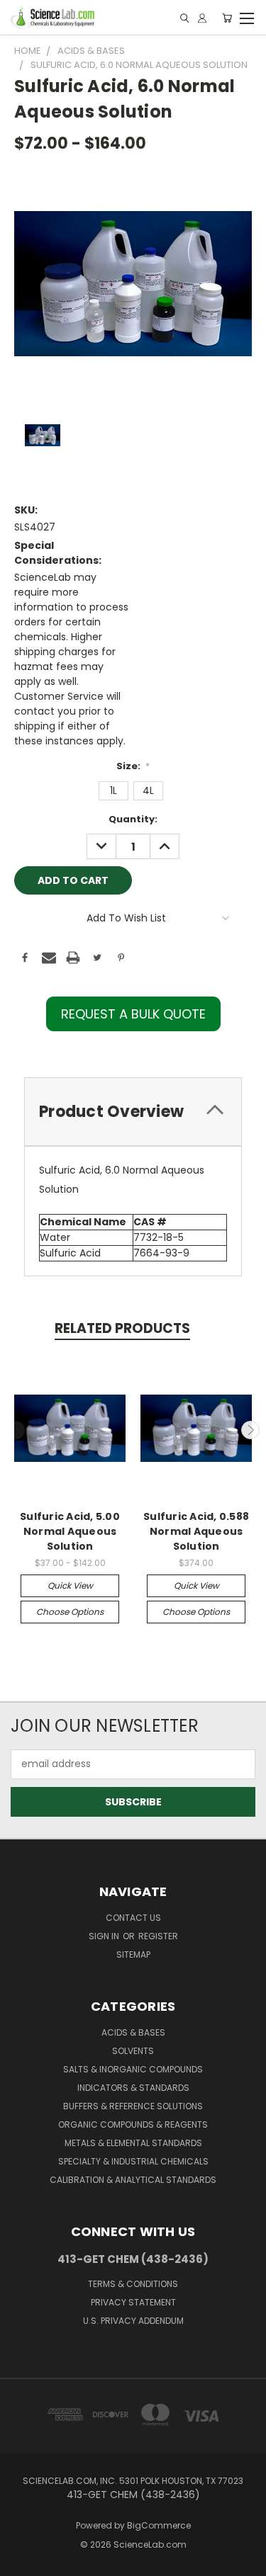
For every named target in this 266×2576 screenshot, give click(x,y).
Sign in (105, 1936)
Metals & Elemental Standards (133, 2143)
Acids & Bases (133, 2032)
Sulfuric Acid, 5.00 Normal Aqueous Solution (70, 1531)
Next (250, 1430)
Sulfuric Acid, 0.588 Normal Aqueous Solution (196, 1531)
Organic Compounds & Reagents (133, 2124)
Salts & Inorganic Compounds (133, 2069)
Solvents (133, 2051)
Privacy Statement (133, 2302)
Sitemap (133, 1954)
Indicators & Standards (133, 2088)
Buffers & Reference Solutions (133, 2106)
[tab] (133, 1112)
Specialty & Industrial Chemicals (133, 2161)
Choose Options (70, 1612)
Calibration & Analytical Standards (133, 2180)
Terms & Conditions (133, 2284)
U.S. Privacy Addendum (133, 2321)
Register (158, 1936)
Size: (133, 766)
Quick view (70, 1585)
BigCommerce (159, 2525)
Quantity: (133, 819)
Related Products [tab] (122, 1328)
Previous (16, 1430)
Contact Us (133, 1918)
